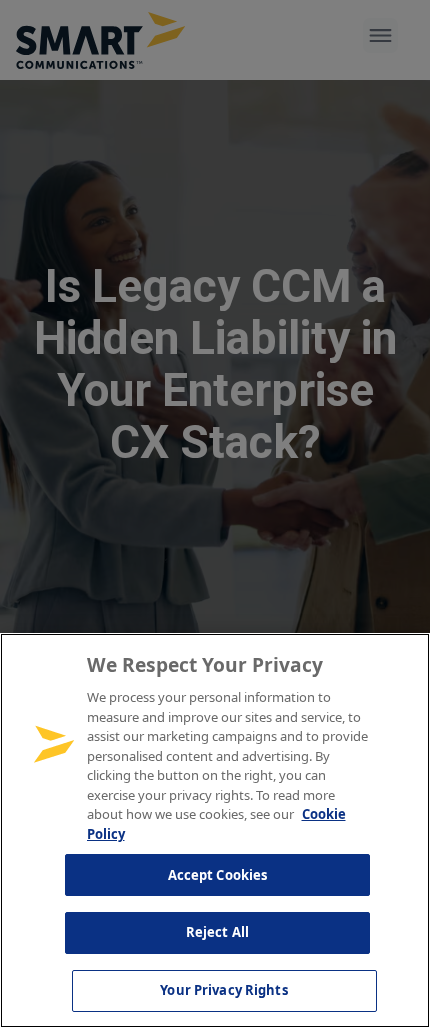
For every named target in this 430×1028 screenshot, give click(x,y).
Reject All (217, 932)
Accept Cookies (218, 875)
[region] (215, 830)
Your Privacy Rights (223, 990)
